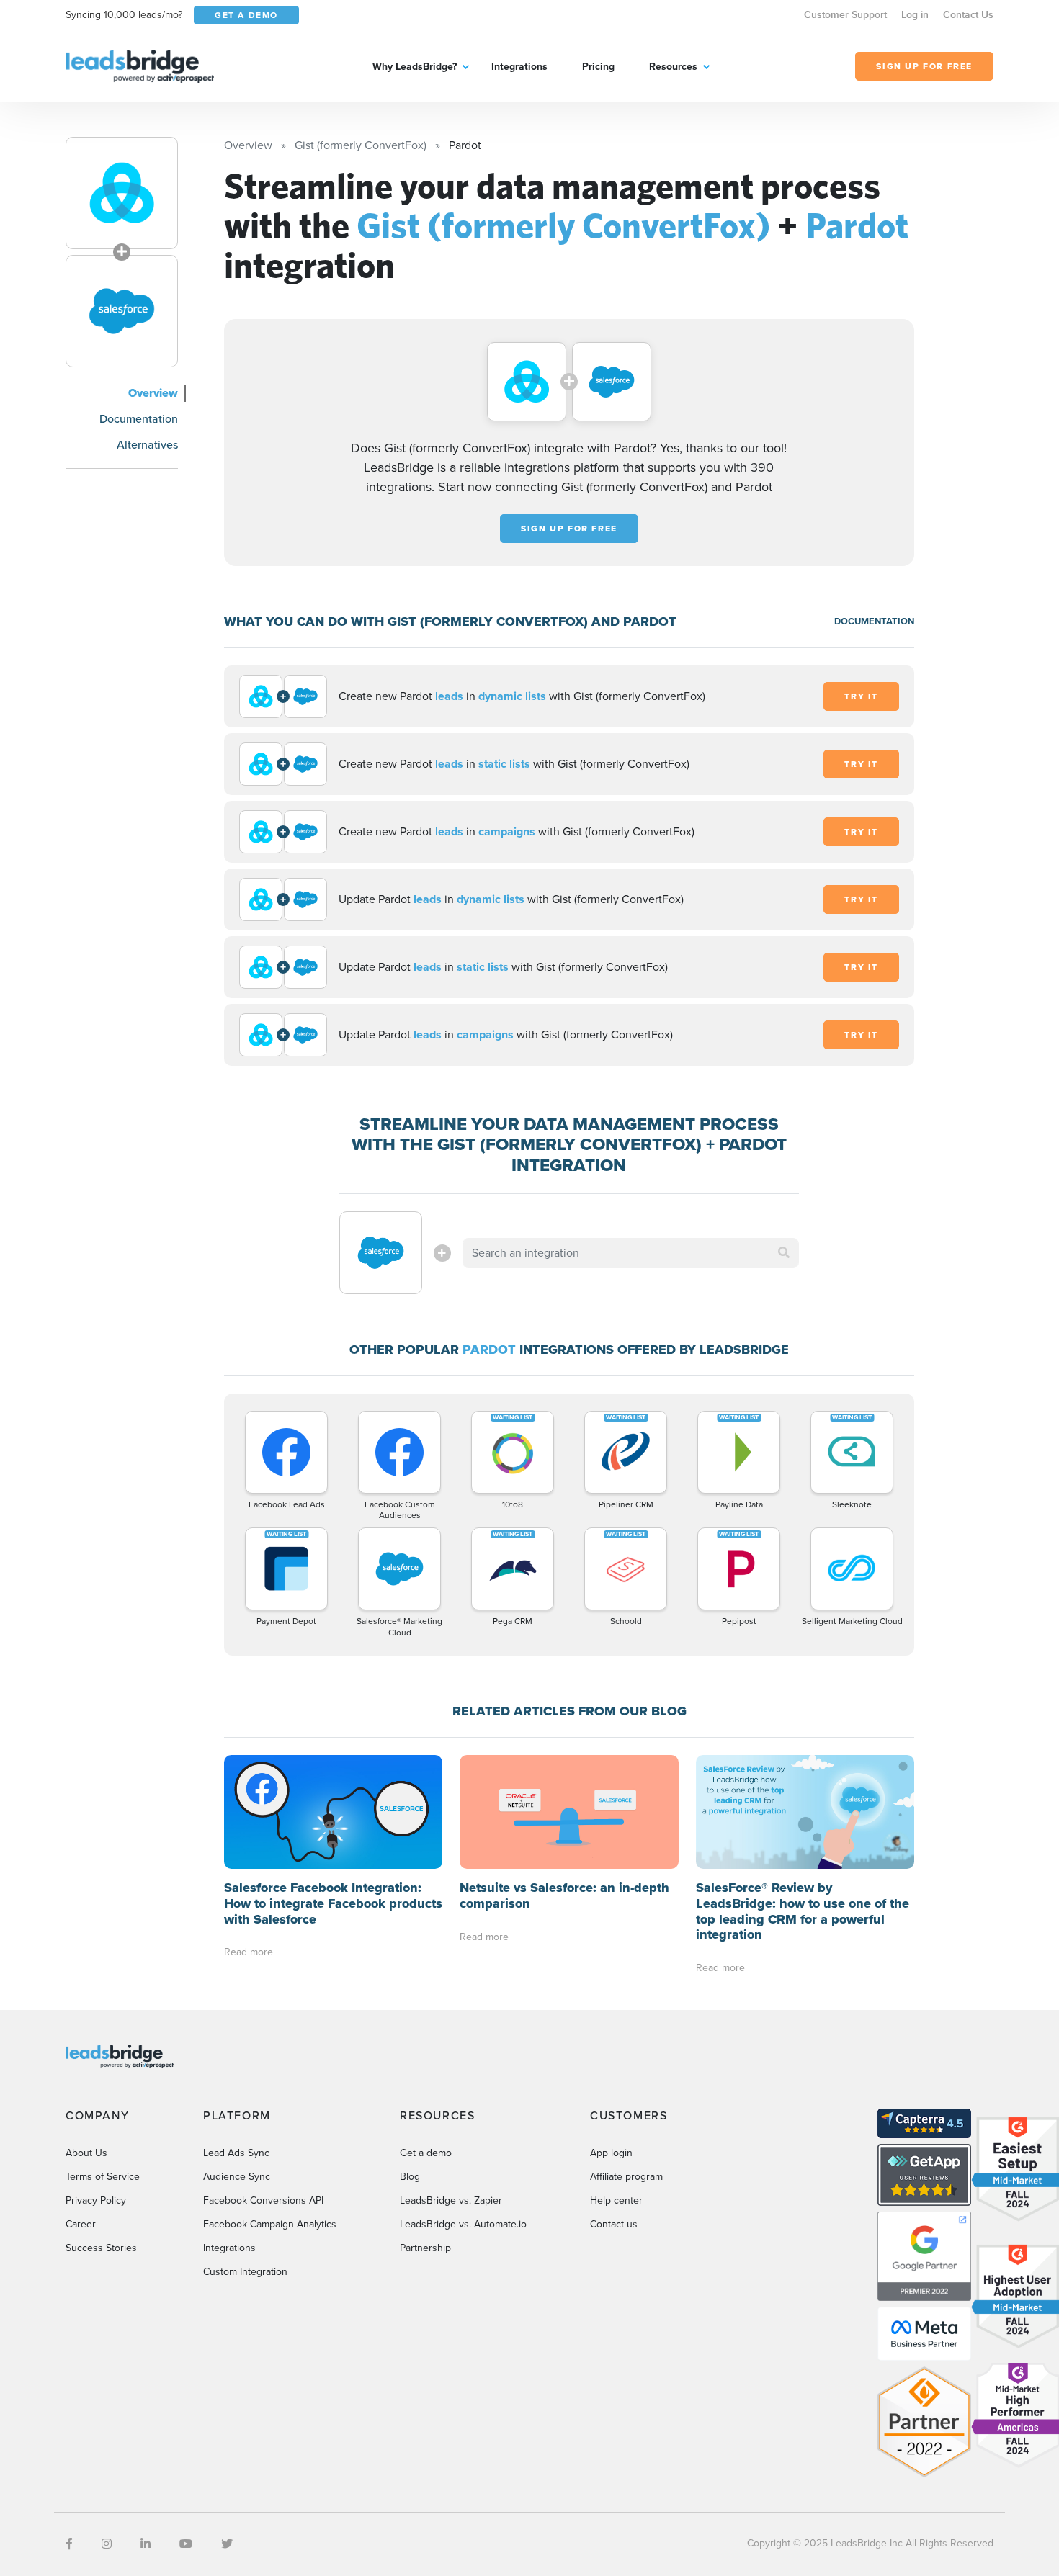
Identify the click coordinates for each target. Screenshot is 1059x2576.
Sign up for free (569, 529)
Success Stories (101, 2248)
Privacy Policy (96, 2200)
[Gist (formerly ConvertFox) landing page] (122, 193)
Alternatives (147, 445)
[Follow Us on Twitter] (227, 2544)
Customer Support (845, 15)
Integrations (519, 67)
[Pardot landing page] (122, 311)
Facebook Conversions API (263, 2200)
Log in (915, 15)
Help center (616, 2200)
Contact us (614, 2224)
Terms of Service (103, 2177)
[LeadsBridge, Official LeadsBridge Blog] (140, 65)
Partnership (425, 2248)
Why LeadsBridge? (415, 67)
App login (611, 2153)
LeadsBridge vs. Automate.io (463, 2224)
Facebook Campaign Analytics (270, 2224)
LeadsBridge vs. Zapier (451, 2200)
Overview (153, 393)
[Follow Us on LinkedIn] (146, 2544)
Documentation (139, 419)
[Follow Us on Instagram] (107, 2544)
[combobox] (631, 1253)
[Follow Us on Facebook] (69, 2544)
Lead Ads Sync (236, 2153)
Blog (410, 2177)
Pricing (598, 67)
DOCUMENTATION (874, 621)
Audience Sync (237, 2177)
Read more (249, 1952)
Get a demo (426, 2153)
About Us (86, 2153)
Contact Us (968, 15)
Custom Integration (245, 2272)
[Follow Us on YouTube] (186, 2544)
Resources (673, 67)
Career (81, 2224)
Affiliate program (626, 2177)
